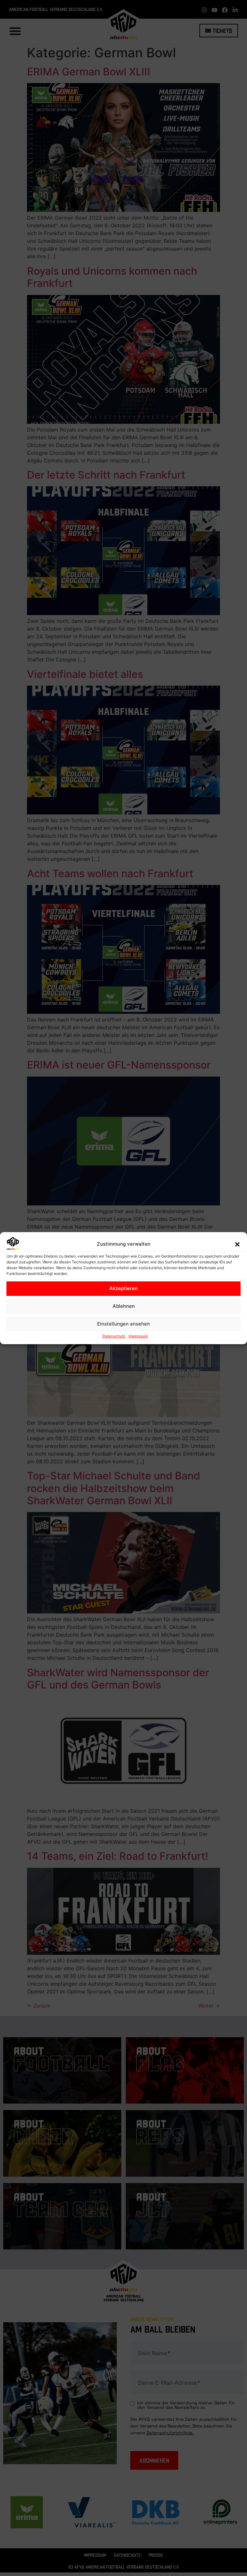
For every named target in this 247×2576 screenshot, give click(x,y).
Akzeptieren (123, 1288)
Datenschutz (114, 1336)
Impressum (138, 1336)
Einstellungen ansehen (123, 1324)
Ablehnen (124, 1306)
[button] (237, 1244)
